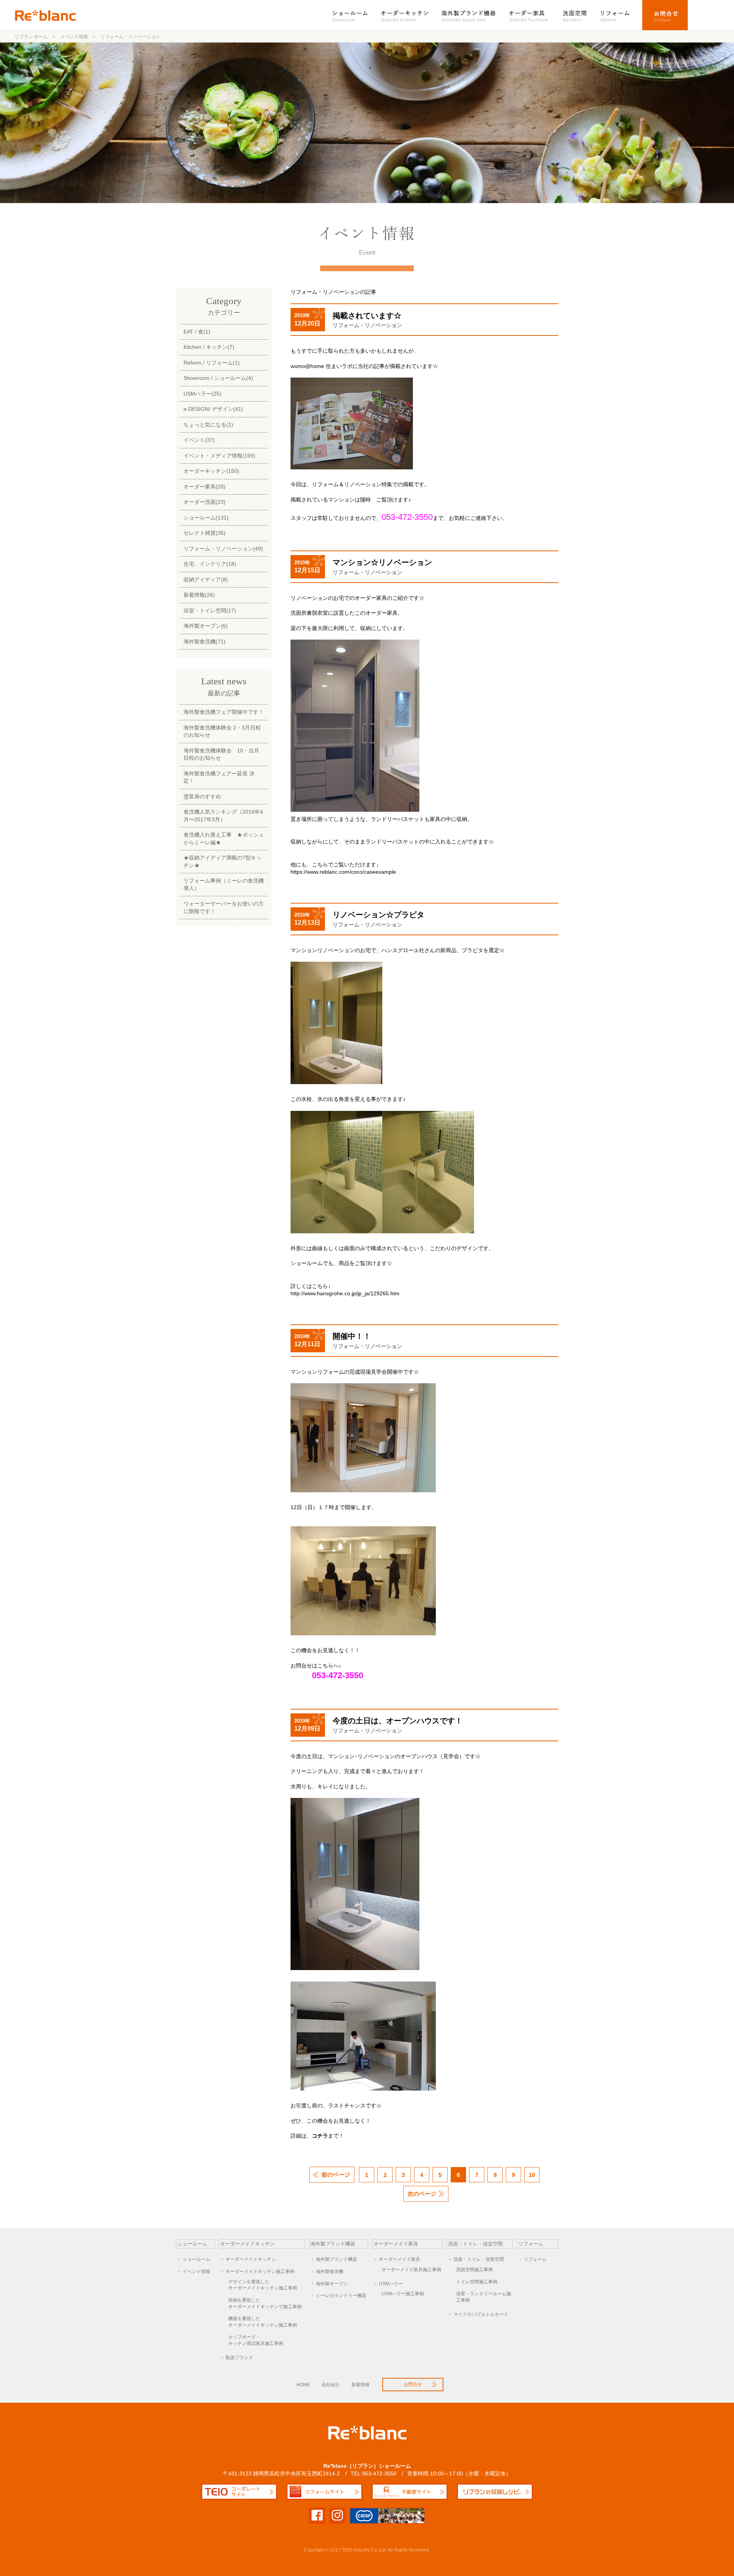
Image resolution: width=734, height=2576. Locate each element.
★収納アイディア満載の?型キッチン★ (222, 861)
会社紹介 (331, 2385)
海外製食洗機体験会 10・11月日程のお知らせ (221, 754)
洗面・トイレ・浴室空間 (479, 2259)
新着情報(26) (199, 595)
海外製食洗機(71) (205, 642)
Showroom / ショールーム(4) (218, 378)
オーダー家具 (529, 15)
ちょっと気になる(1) (208, 425)
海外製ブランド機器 (469, 15)
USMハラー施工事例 (403, 2294)
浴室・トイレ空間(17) (210, 611)
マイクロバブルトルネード (481, 2314)
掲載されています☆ (367, 316)
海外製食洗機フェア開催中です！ (224, 712)
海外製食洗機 (330, 2272)
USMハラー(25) (202, 394)
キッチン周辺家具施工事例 (256, 2340)
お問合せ (665, 15)
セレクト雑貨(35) (205, 533)
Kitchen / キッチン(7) (209, 347)
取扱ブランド (239, 2358)
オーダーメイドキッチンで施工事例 (265, 2303)
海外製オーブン (332, 2284)
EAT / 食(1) (197, 332)
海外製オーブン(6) (206, 626)
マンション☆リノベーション (382, 562)
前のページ (336, 2175)
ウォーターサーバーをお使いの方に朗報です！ (224, 907)
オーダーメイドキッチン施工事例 (260, 2272)
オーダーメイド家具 (399, 2259)
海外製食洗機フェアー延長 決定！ (219, 777)
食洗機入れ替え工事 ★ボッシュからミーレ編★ (224, 839)
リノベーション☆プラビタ (378, 915)
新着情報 (361, 2385)
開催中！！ (352, 1336)
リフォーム (618, 15)
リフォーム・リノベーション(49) (223, 549)
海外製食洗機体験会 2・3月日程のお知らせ (222, 731)
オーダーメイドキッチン (251, 2259)
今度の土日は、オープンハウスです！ (398, 1721)
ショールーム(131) (206, 518)
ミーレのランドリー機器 (341, 2296)
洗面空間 (575, 15)
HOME (303, 2385)
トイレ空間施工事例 (477, 2282)
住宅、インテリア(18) (210, 564)
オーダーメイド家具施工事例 (411, 2270)
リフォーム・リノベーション (367, 325)
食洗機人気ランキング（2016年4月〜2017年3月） (223, 816)
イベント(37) (199, 440)
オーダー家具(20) (205, 487)
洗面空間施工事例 (474, 2270)
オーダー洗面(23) (205, 502)
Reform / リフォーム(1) (212, 363)
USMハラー (391, 2284)
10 (532, 2175)
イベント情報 (196, 2272)
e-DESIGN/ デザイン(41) (213, 409)
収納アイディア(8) (206, 580)
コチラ (320, 2136)
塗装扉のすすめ (202, 796)
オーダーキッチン (405, 15)
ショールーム (354, 15)
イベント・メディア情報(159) (219, 456)
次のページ (422, 2194)
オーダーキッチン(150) (211, 471)
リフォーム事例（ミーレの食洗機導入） (224, 884)
